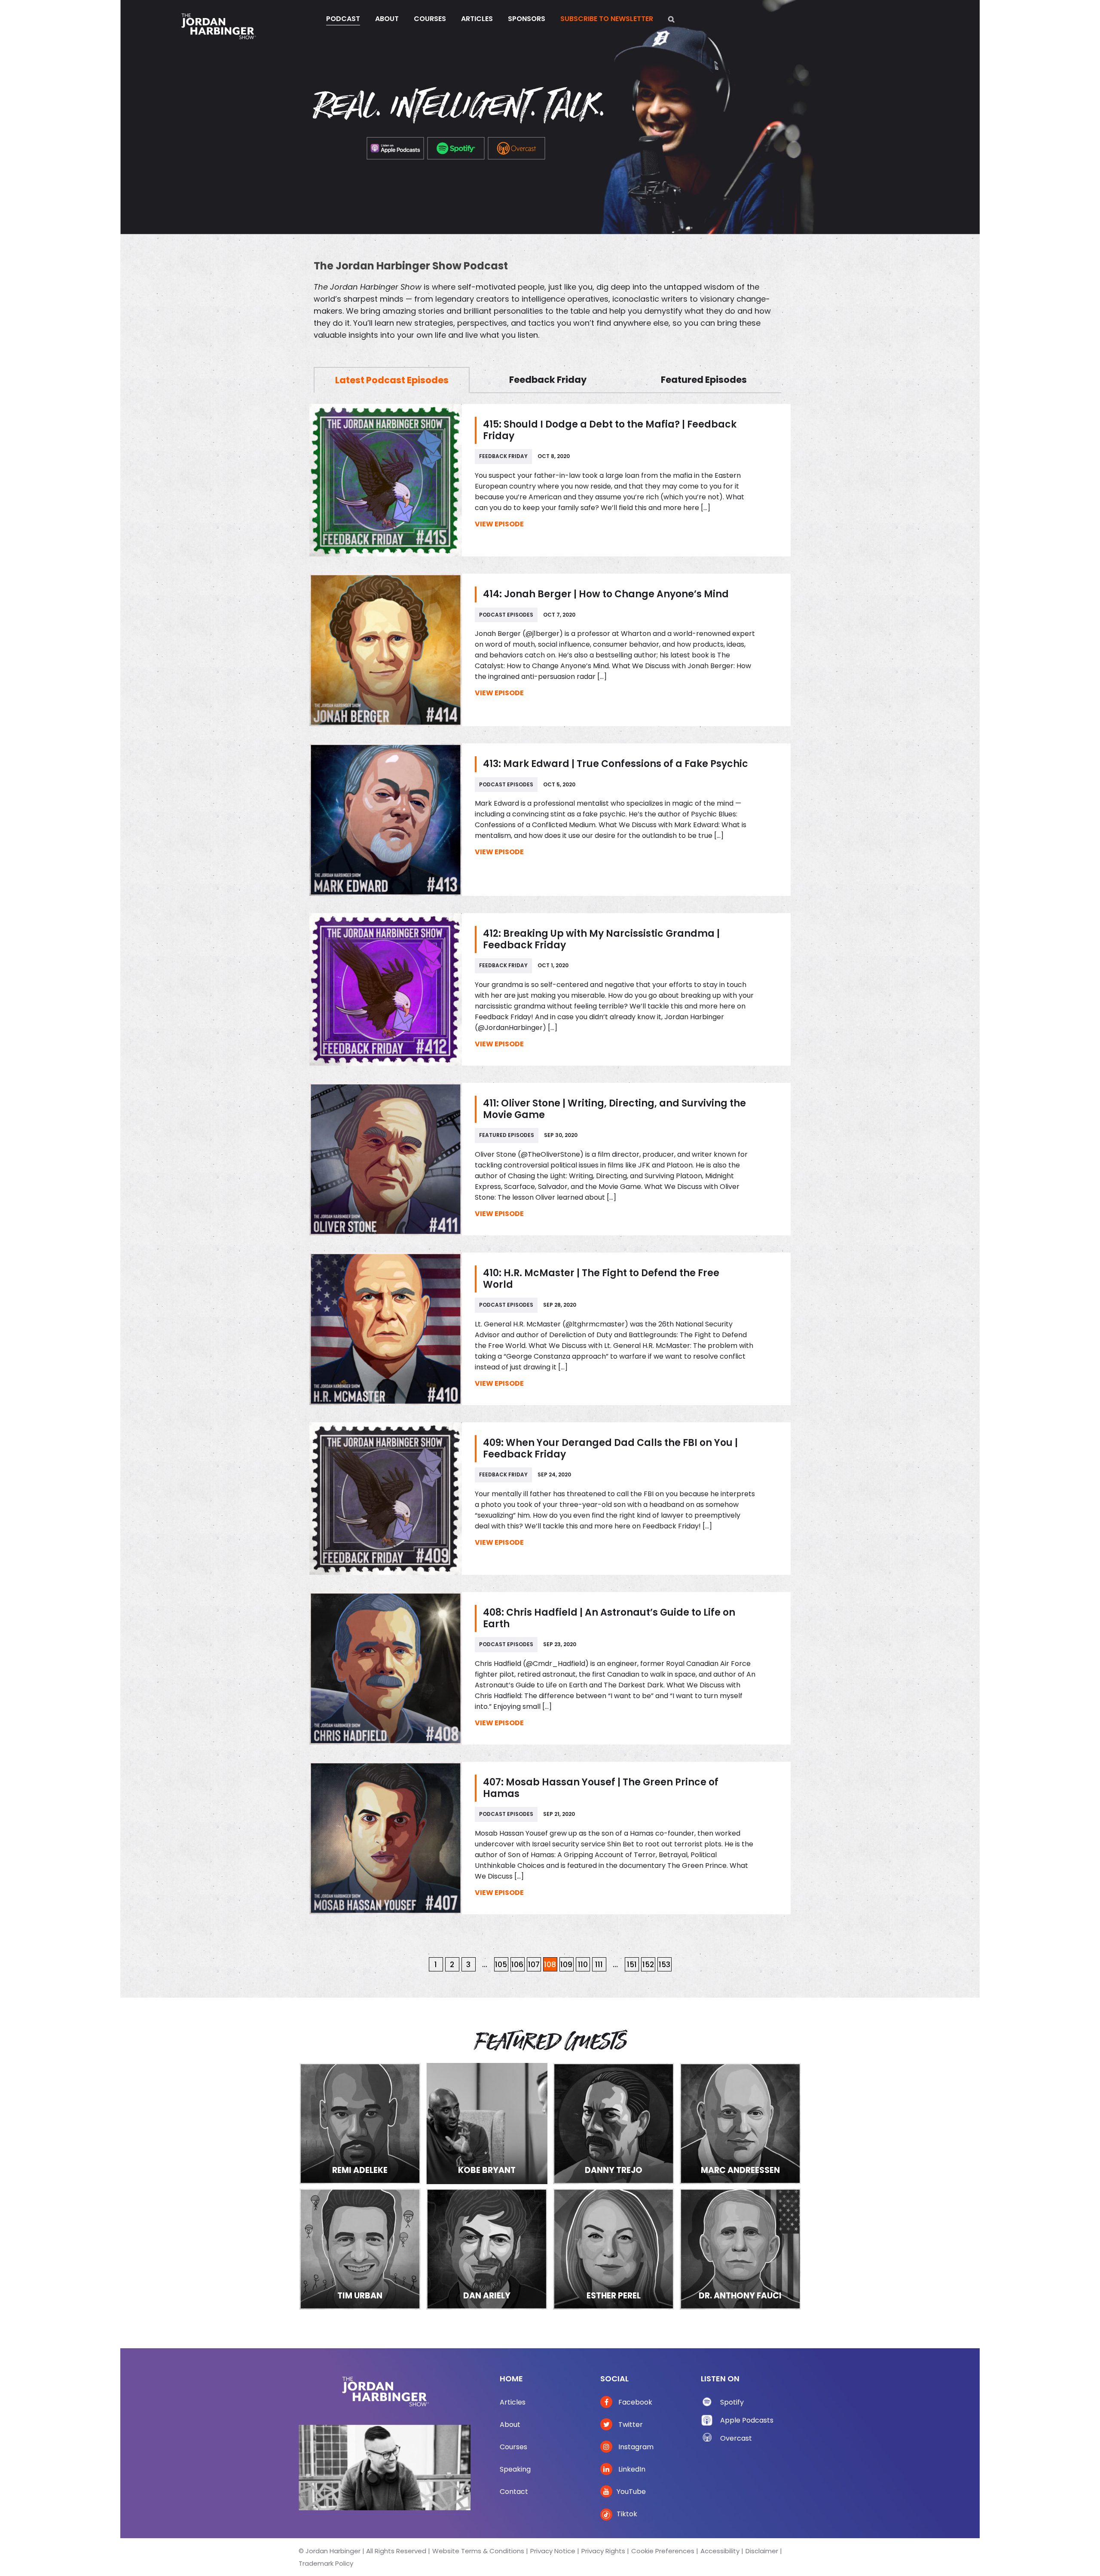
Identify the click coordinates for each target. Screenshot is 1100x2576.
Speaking (515, 2469)
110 (583, 1965)
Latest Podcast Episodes (392, 380)
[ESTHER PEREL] (614, 2248)
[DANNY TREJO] (614, 2123)
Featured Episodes (704, 380)
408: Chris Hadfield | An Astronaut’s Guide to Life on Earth (609, 1618)
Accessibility (720, 2551)
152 (648, 1965)
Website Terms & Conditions (478, 2551)
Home (511, 2379)
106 (517, 1965)
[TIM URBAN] (360, 2248)
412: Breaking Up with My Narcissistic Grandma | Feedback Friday (601, 939)
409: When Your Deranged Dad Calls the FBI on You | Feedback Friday (610, 1448)
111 (599, 1965)
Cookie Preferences (663, 2551)
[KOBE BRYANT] (487, 2123)
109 (566, 1965)
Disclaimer (762, 2551)
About (510, 2425)
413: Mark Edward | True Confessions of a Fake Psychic (616, 764)
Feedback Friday (548, 380)
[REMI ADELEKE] (360, 2123)
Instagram (635, 2447)
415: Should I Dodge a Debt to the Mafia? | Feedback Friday (610, 430)
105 (501, 1965)
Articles (513, 2402)
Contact (514, 2492)
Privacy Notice (553, 2551)
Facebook (634, 2402)
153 (665, 1965)
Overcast (736, 2438)
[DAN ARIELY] (487, 2248)
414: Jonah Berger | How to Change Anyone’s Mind (606, 594)
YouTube (631, 2492)
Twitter (630, 2425)
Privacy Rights (603, 2551)
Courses (513, 2447)
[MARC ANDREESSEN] (740, 2123)
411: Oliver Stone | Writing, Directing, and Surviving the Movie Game (614, 1109)
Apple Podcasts (747, 2420)
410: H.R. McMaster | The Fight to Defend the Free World (601, 1279)
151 (632, 1965)
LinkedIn (631, 2469)
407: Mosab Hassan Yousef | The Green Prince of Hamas (601, 1788)
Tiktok (627, 2514)
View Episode (499, 524)
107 (534, 1965)
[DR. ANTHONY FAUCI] (740, 2248)
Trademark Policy (326, 2563)
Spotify (732, 2402)
